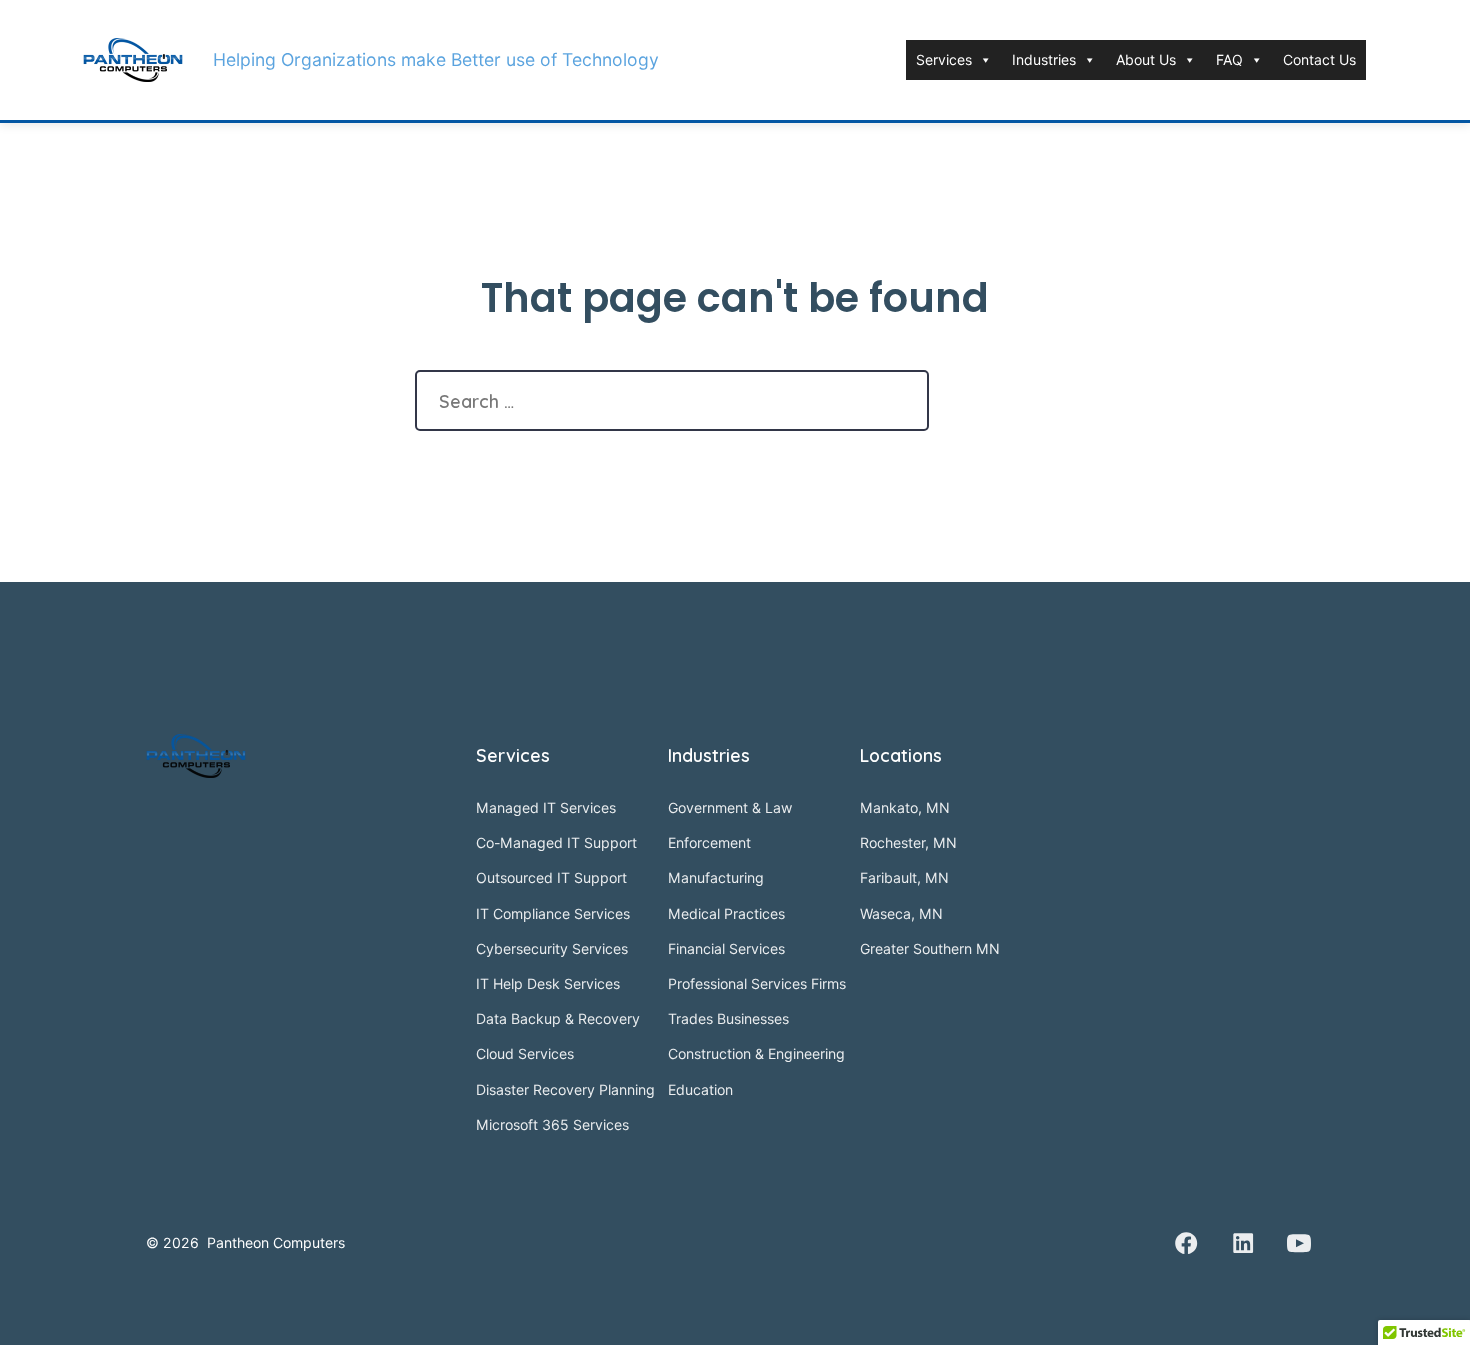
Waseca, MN (901, 913)
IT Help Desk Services (548, 983)
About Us (1146, 59)
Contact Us (1319, 59)
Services (944, 59)
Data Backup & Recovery (558, 1018)
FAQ (1229, 59)
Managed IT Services (546, 807)
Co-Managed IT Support (556, 842)
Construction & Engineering (756, 1053)
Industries (1044, 59)
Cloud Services (525, 1053)
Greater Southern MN (930, 948)
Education (700, 1089)
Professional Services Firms (757, 983)
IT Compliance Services (553, 913)
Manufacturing (716, 877)
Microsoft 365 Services (552, 1124)
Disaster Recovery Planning (565, 1089)
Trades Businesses (728, 1018)
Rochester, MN (908, 842)
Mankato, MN (905, 807)
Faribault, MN (904, 877)
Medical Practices (726, 913)
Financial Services (726, 948)
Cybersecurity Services (552, 948)
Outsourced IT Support (551, 877)
